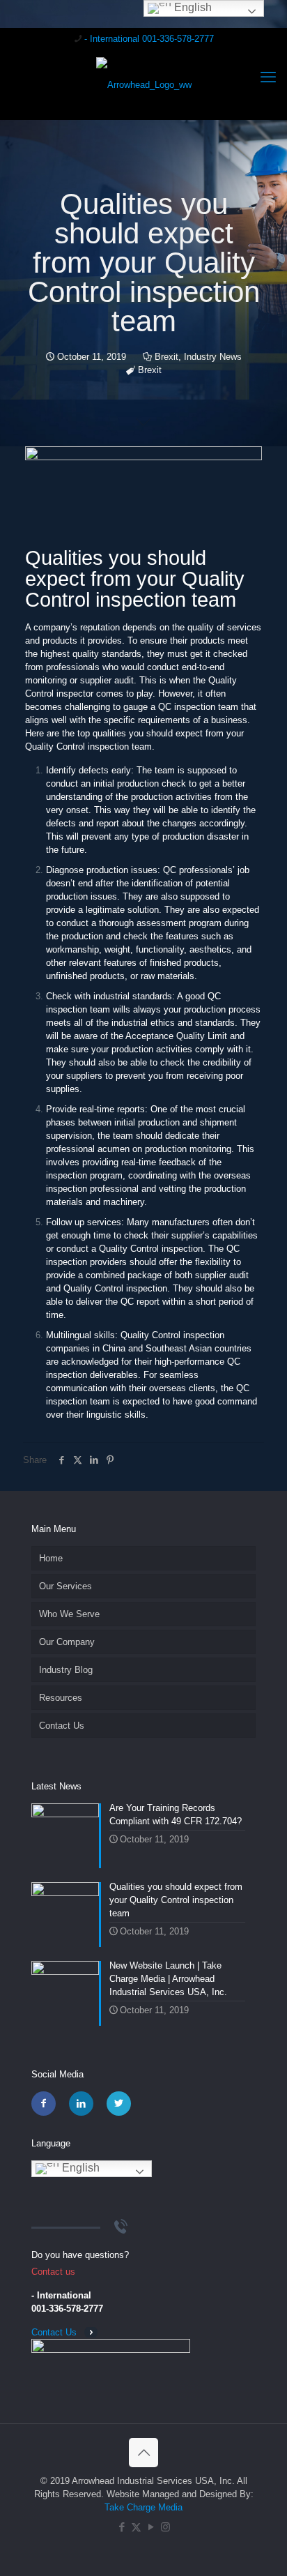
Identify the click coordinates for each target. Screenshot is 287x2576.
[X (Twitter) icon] (136, 2527)
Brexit (166, 357)
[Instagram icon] (165, 2527)
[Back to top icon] (143, 2453)
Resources (61, 1698)
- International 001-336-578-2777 (149, 39)
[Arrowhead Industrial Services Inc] (143, 84)
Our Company (67, 1642)
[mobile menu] (268, 77)
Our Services (65, 1586)
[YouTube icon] (151, 2527)
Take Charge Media (143, 2507)
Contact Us (62, 1726)
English (79, 2168)
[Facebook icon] (122, 2527)
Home (51, 1558)
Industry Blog (66, 1670)
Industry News (213, 357)
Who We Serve (69, 1614)
